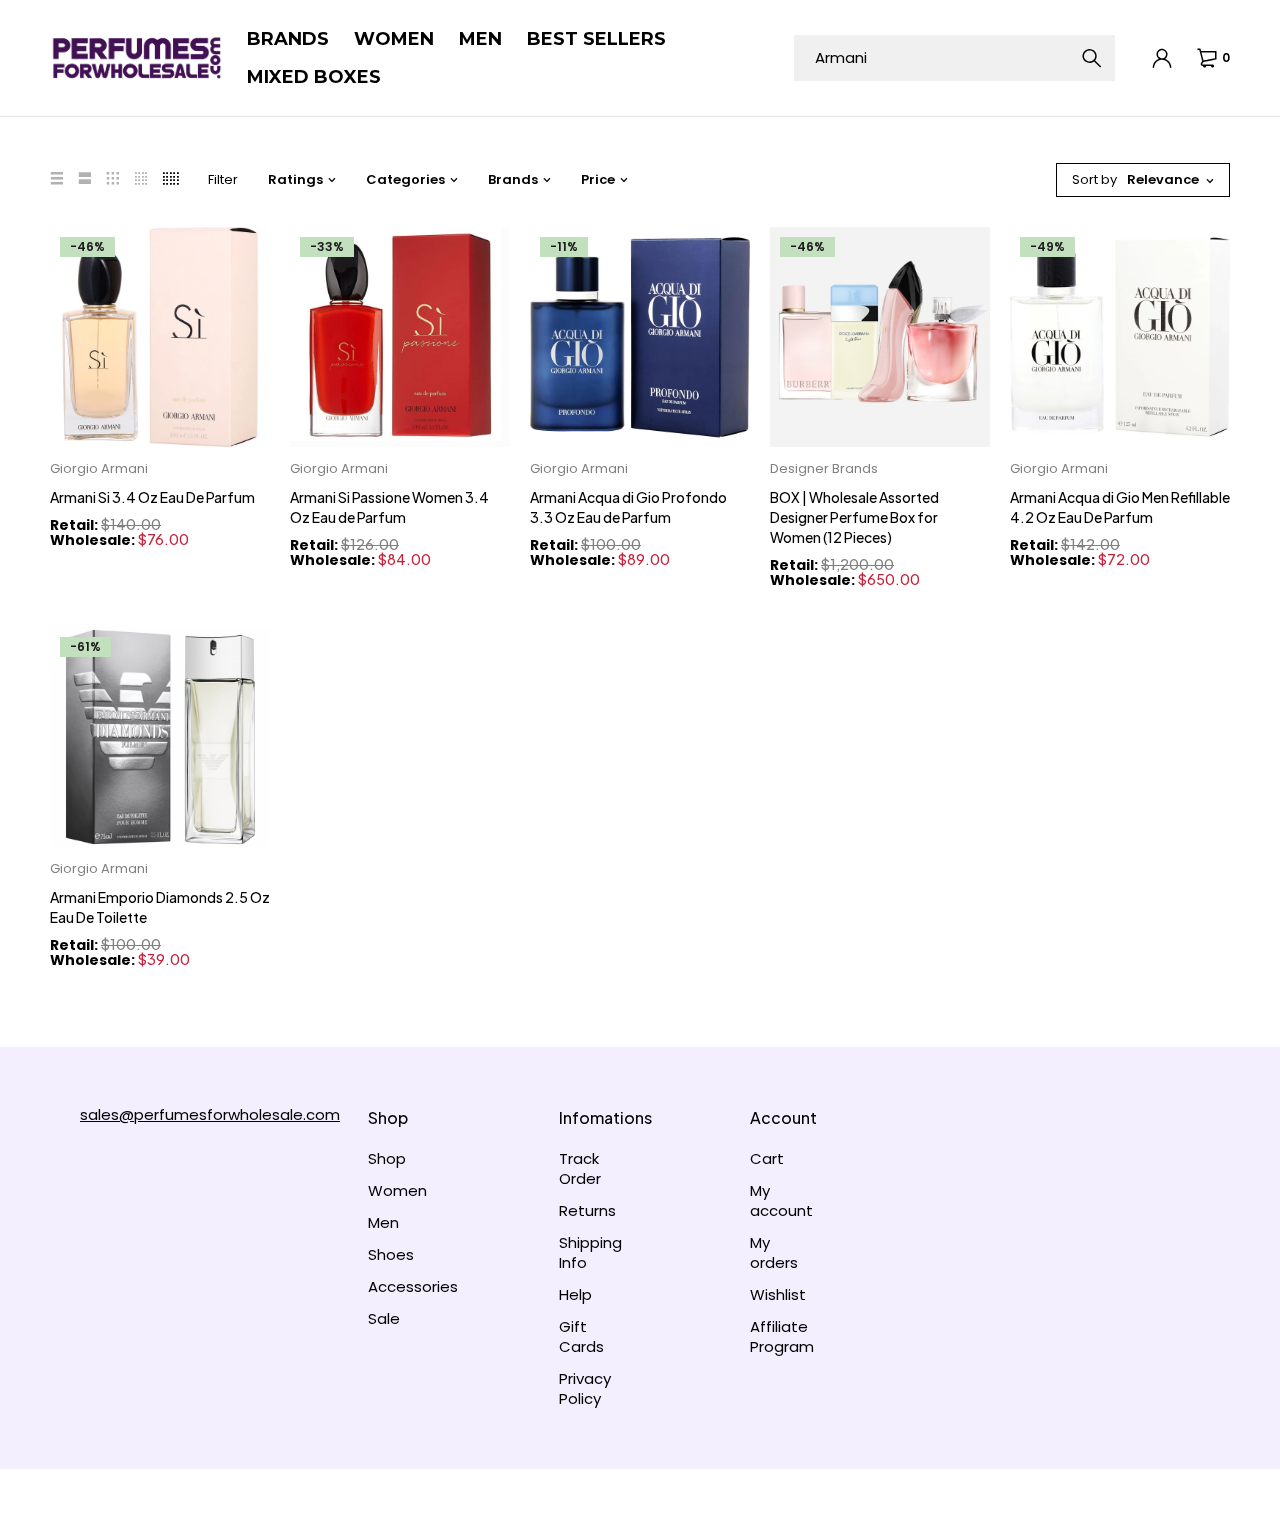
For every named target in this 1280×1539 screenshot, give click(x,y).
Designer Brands (824, 468)
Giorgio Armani (99, 468)
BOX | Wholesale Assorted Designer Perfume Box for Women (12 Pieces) (854, 517)
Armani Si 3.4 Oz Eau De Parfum (152, 497)
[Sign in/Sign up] (1162, 58)
